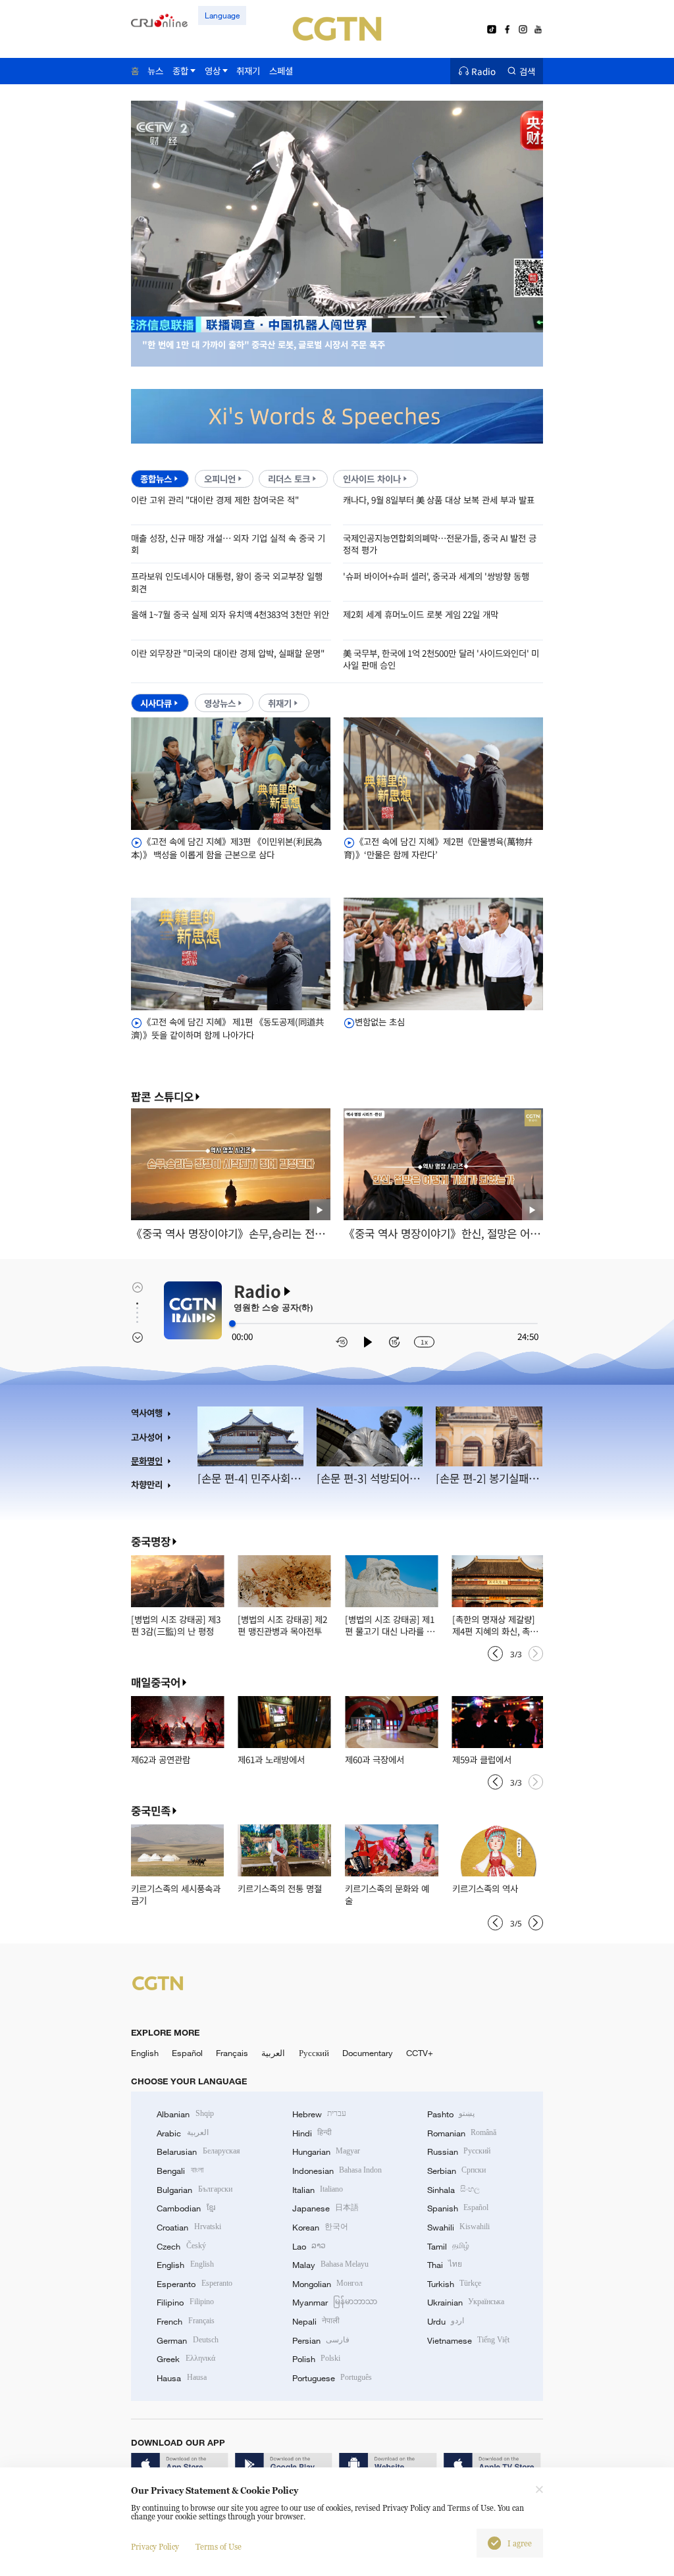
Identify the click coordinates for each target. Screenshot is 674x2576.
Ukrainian (466, 2302)
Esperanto (194, 2284)
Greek (186, 2359)
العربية (273, 2053)
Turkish (454, 2284)
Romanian (462, 2133)
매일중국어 (156, 1682)
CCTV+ (420, 2053)
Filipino (185, 2302)
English (145, 2053)
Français (232, 2053)
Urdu (446, 2321)
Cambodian (186, 2208)
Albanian (185, 2114)
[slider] (232, 1324)
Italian (318, 2190)
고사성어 (147, 1437)
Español (187, 2053)
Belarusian (198, 2151)
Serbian (456, 2171)
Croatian (189, 2227)
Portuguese (332, 2378)
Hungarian (326, 2151)
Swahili (458, 2227)
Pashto (451, 2114)
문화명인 (147, 1461)
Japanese (325, 2208)
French (185, 2321)
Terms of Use (219, 2547)
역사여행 (147, 1413)
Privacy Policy (155, 2547)
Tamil (448, 2246)
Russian (459, 2151)
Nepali (316, 2321)
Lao (309, 2246)
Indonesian (337, 2171)
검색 (527, 71)
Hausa (181, 2378)
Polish (316, 2359)
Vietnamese (468, 2340)
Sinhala (454, 2190)
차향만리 (147, 1484)
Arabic (182, 2133)
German (187, 2340)
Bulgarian (194, 2190)
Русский (314, 2053)
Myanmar (335, 2302)
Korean (320, 2227)
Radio (483, 71)
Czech (181, 2246)
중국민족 (151, 1811)
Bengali (180, 2171)
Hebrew (319, 2114)
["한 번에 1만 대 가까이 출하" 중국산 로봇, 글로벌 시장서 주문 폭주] (337, 325)
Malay (330, 2265)
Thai (445, 2265)
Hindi (312, 2133)
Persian (321, 2340)
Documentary (368, 2053)
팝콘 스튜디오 (162, 1097)
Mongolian (327, 2284)
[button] (241, 317)
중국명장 (151, 1541)
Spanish (458, 2208)
